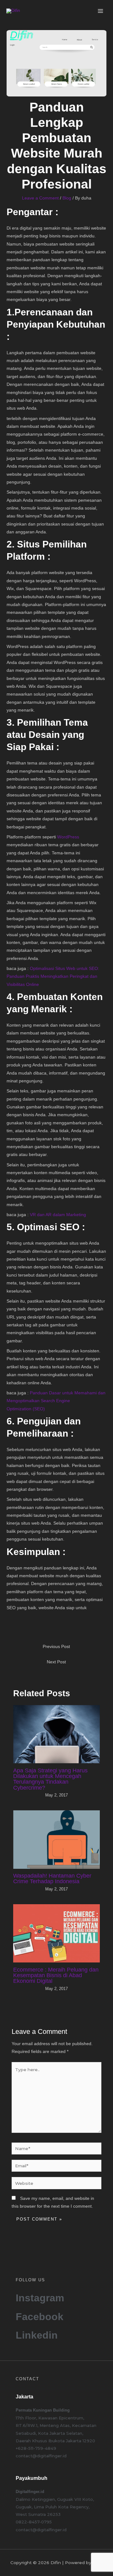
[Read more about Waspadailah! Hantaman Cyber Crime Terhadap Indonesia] (57, 1839)
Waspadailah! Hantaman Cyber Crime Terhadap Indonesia (52, 1878)
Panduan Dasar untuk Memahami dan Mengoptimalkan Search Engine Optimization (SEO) (56, 1401)
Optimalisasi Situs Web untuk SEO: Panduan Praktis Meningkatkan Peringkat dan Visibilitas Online (53, 977)
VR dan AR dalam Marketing (58, 1215)
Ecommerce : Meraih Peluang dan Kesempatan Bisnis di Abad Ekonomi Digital (56, 1975)
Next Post (56, 1662)
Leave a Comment (40, 198)
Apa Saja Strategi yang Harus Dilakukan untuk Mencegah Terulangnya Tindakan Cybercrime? (50, 1779)
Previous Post (56, 1647)
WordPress (68, 837)
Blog (67, 198)
